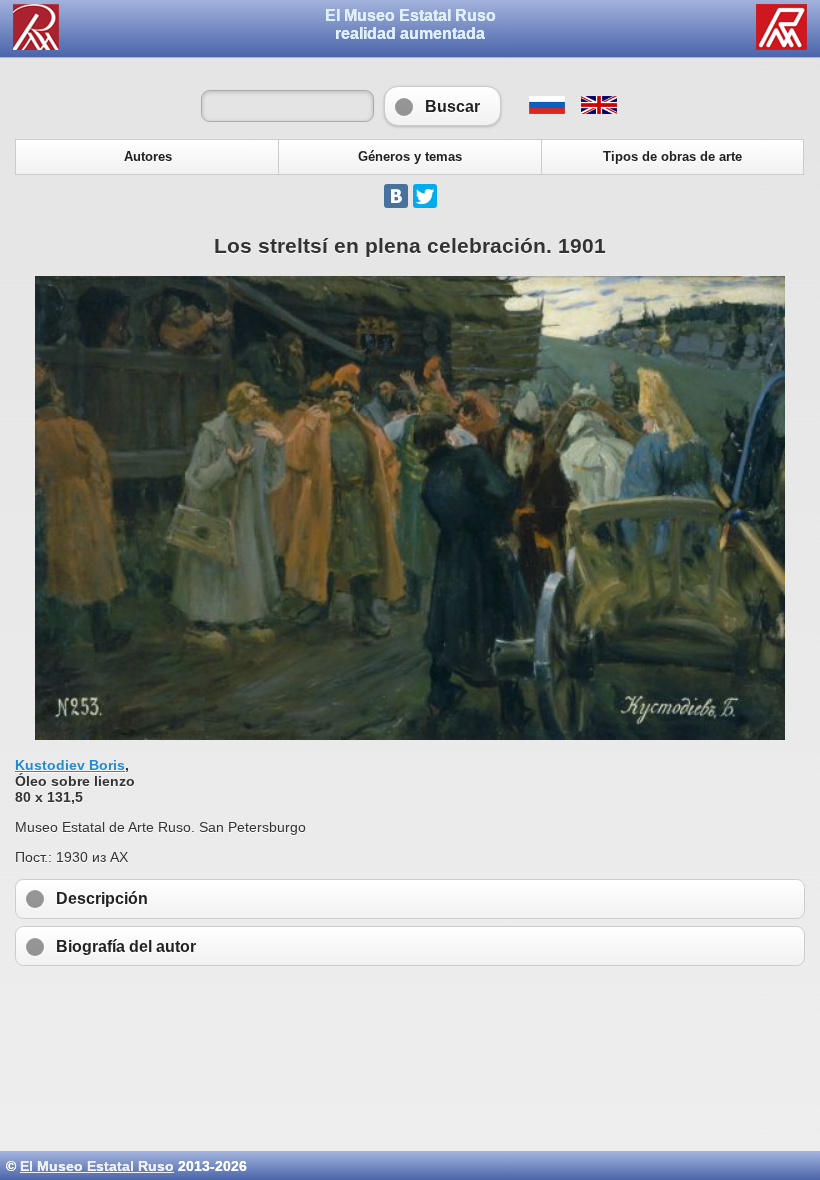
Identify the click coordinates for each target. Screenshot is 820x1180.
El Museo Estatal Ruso (97, 1166)
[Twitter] (425, 196)
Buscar (442, 106)
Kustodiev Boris (70, 765)
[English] (598, 109)
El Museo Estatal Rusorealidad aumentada (410, 24)
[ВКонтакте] (396, 196)
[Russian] (546, 109)
